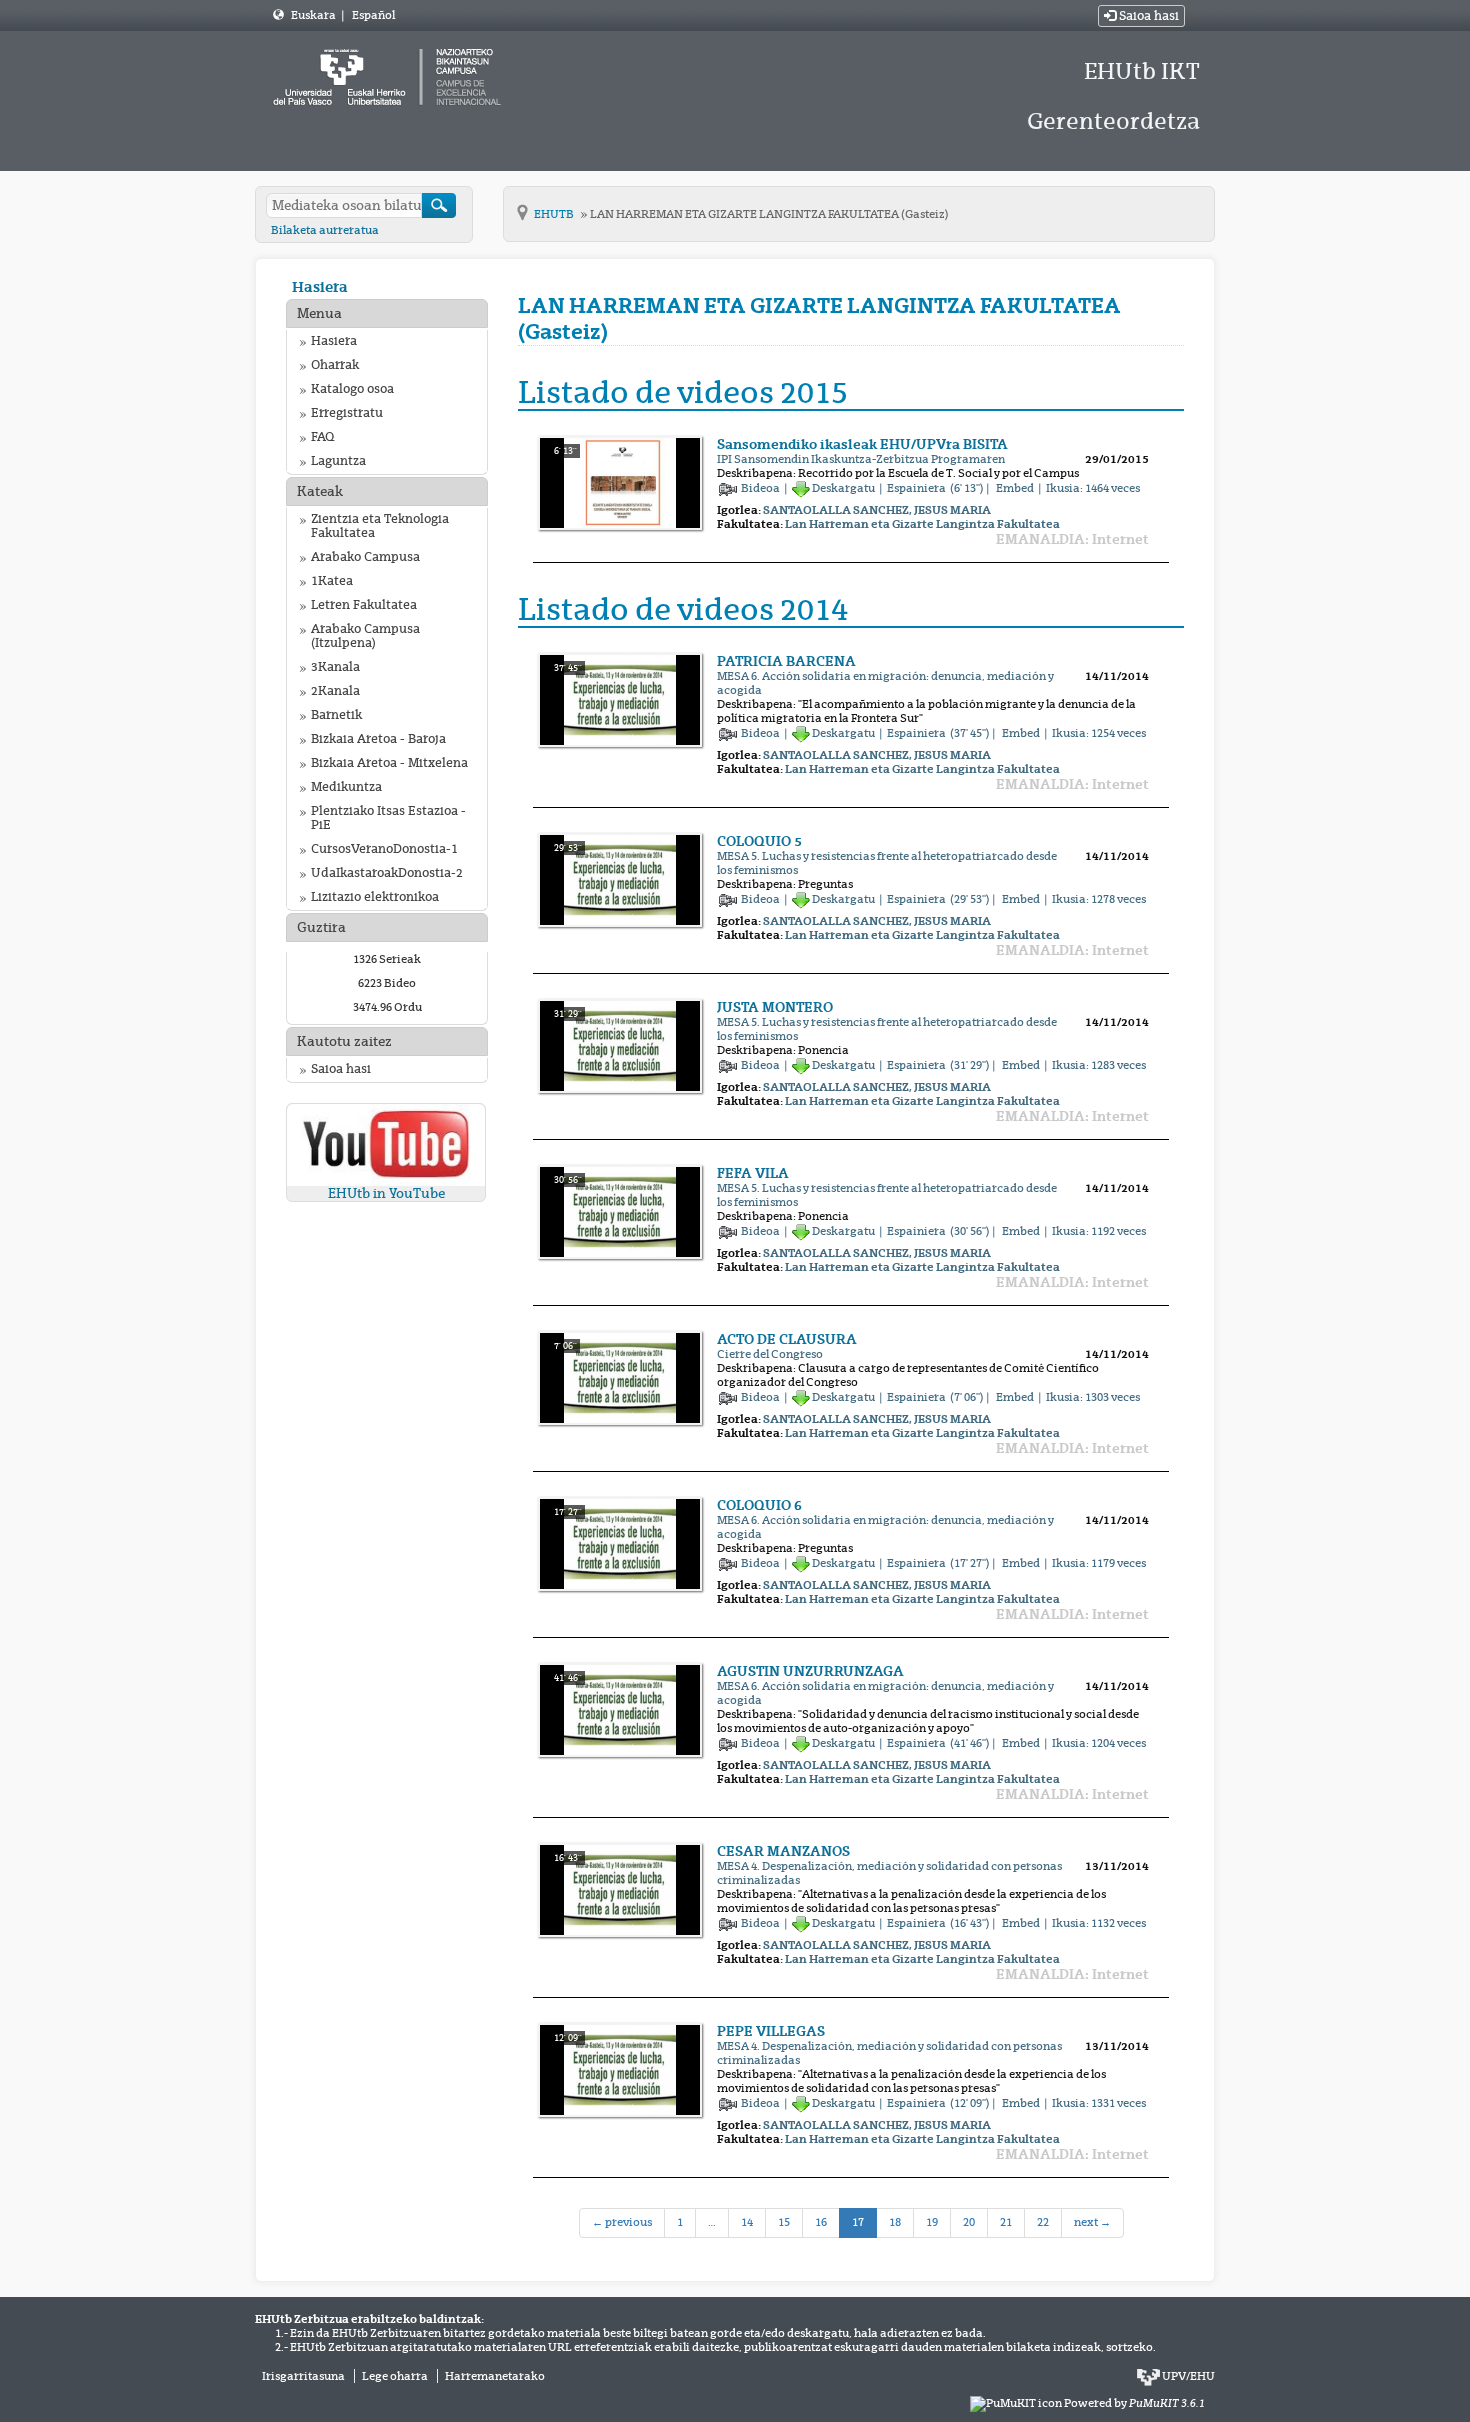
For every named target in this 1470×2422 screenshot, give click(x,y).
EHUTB (555, 214)
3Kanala (335, 667)
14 (747, 2222)
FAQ (322, 437)
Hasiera (320, 286)
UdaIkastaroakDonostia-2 (387, 873)
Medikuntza (346, 787)
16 (821, 2222)
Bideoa (761, 488)
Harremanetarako (495, 2376)
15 (784, 2222)
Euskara (314, 15)
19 (932, 2222)
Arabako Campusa (365, 557)
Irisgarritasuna (303, 2376)
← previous (622, 2222)
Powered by (1134, 2403)
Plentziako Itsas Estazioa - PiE (388, 818)
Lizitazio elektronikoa (375, 897)
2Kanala (335, 691)
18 (895, 2222)
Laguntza (338, 461)
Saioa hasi (1147, 16)
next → (1092, 2222)
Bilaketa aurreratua (325, 230)
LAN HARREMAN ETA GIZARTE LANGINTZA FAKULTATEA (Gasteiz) (769, 214)
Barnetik (336, 715)
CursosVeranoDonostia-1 (384, 849)
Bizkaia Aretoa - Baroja (378, 739)
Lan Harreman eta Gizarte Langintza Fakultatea (922, 524)
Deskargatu (843, 488)
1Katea (332, 581)
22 (1043, 2222)
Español (373, 15)
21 (1006, 2222)
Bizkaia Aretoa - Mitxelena (389, 763)
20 (969, 2222)
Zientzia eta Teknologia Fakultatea (380, 526)
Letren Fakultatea (364, 605)
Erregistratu (347, 413)
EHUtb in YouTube (386, 1193)
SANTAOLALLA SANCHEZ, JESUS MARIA (877, 510)
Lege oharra (395, 2376)
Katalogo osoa (352, 389)
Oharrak (335, 365)
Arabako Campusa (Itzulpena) (365, 636)
